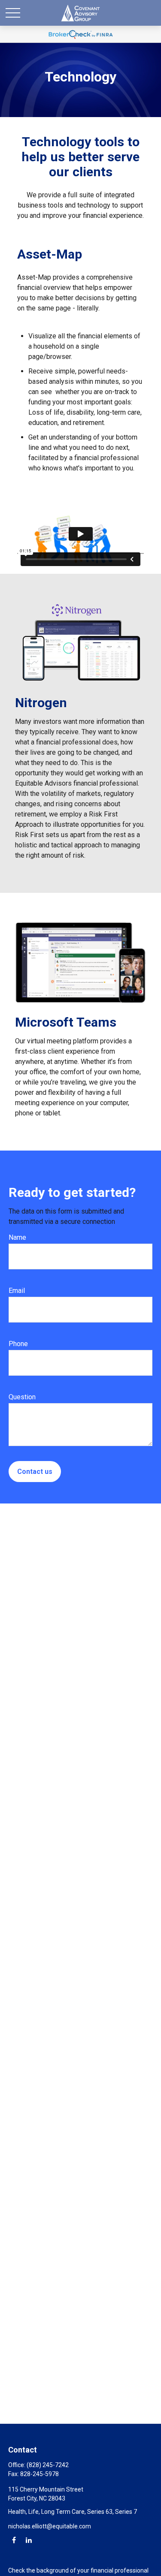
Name (17, 1237)
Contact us (35, 1472)
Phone (18, 1344)
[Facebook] (14, 2540)
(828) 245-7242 (48, 2465)
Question (22, 1397)
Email (17, 1291)
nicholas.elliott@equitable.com (50, 2526)
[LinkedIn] (29, 2540)
